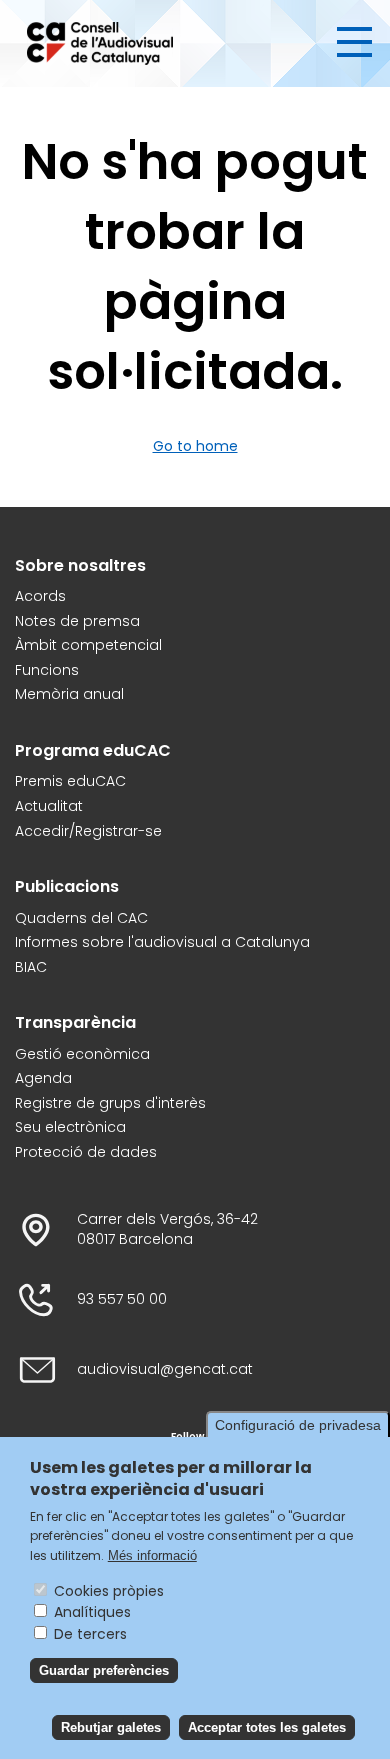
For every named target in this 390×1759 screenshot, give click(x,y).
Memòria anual (69, 694)
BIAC (31, 967)
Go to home (195, 446)
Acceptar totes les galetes (267, 1727)
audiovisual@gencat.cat (165, 1369)
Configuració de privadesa (298, 1425)
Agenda (43, 1078)
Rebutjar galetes (111, 1727)
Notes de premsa (77, 621)
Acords (40, 596)
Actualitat (49, 806)
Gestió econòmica (82, 1054)
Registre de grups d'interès (110, 1103)
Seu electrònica (70, 1127)
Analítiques (92, 1612)
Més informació (152, 1555)
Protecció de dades (86, 1152)
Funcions (47, 670)
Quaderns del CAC (81, 918)
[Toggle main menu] (354, 42)
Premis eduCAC (70, 781)
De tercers (90, 1634)
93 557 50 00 (122, 1299)
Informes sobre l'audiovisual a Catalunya (162, 942)
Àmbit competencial (88, 645)
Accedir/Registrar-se (88, 831)
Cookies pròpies (109, 1591)
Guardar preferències (104, 1670)
